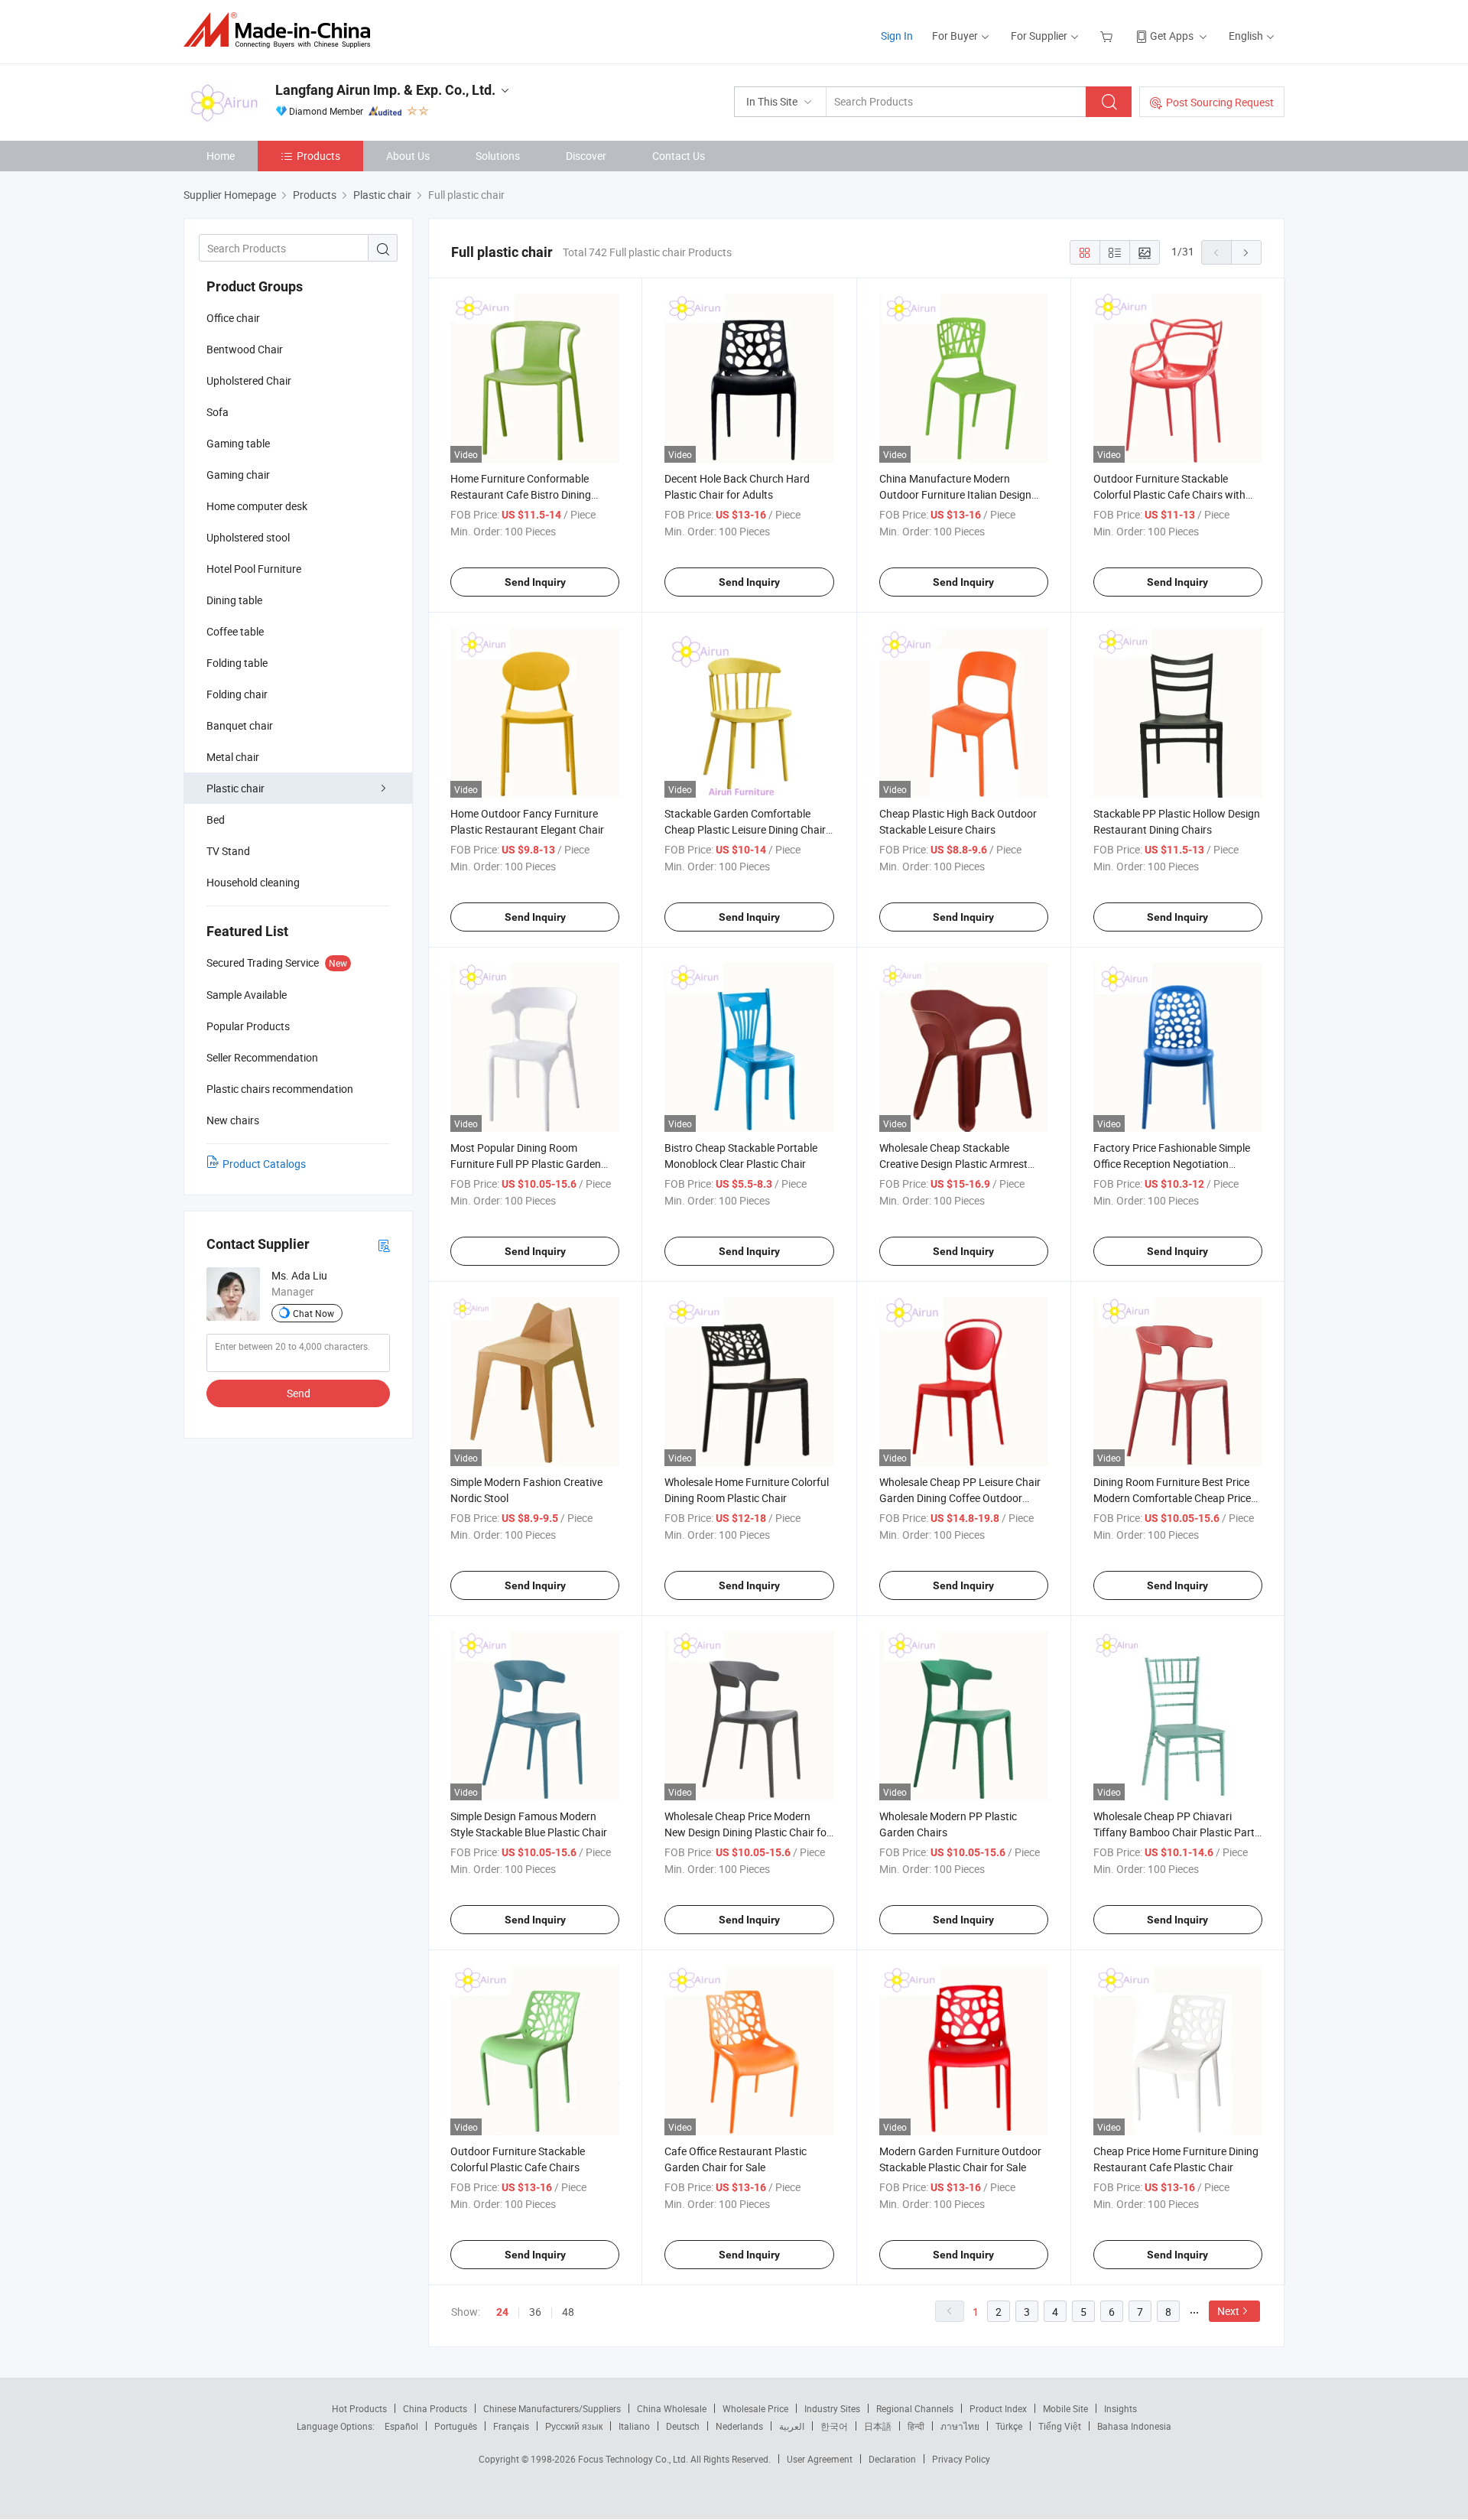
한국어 (834, 2426)
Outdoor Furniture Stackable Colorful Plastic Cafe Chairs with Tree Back (1169, 494)
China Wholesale (672, 2408)
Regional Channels (915, 2408)
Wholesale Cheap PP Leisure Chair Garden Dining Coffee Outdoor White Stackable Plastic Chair (960, 1498)
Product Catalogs (264, 1164)
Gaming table (238, 443)
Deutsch (683, 2426)
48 (568, 2312)
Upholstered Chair (249, 380)
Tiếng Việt (1060, 2426)
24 (502, 2312)
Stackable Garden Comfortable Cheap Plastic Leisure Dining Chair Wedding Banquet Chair (745, 829)
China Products (435, 2408)
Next (1228, 2311)
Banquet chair (240, 725)
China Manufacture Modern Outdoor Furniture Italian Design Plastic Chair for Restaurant (955, 494)
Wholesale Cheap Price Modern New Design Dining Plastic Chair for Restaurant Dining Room (747, 1832)
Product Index (998, 2408)
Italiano (634, 2426)
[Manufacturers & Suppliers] (282, 30)
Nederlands (739, 2426)
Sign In (897, 36)
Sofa (218, 412)
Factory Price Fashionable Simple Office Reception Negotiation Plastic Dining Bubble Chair (1172, 1164)
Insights (1120, 2408)
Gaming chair (238, 475)
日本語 (878, 2426)
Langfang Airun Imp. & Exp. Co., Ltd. (385, 90)
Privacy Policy (961, 2459)
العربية (792, 2426)
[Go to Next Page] (1246, 252)
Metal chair (233, 757)
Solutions (498, 156)
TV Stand (228, 851)
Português (456, 2426)
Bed (216, 819)
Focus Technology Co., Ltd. (634, 2459)
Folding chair (237, 694)
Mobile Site (1065, 2408)
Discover (586, 156)
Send (299, 1393)
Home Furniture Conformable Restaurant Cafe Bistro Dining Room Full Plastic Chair (521, 494)
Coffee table (235, 631)
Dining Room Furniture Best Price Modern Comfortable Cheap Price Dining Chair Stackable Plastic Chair (1177, 1498)
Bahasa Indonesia (1134, 2426)
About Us (408, 156)
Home (221, 156)
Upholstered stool (248, 537)
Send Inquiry (535, 582)
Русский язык (574, 2426)
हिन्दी (916, 2426)
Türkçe (1009, 2426)
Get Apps (1172, 36)
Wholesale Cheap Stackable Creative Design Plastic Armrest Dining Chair (953, 1164)
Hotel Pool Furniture (254, 569)
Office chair (233, 318)
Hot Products (359, 2408)
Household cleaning (253, 882)
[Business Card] (384, 1245)
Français (511, 2426)
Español (401, 2426)
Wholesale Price (755, 2408)
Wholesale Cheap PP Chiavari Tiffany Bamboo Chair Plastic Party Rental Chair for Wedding (1177, 1832)
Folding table (237, 663)
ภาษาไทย (960, 2426)
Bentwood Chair (245, 349)
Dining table (234, 600)
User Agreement (820, 2459)
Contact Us (679, 156)
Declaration (892, 2459)
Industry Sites (832, 2408)
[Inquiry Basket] (1108, 36)
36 (535, 2312)
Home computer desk (257, 506)
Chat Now (313, 1313)
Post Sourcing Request (1220, 102)
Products (318, 156)
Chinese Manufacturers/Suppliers (552, 2408)
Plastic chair (235, 788)
